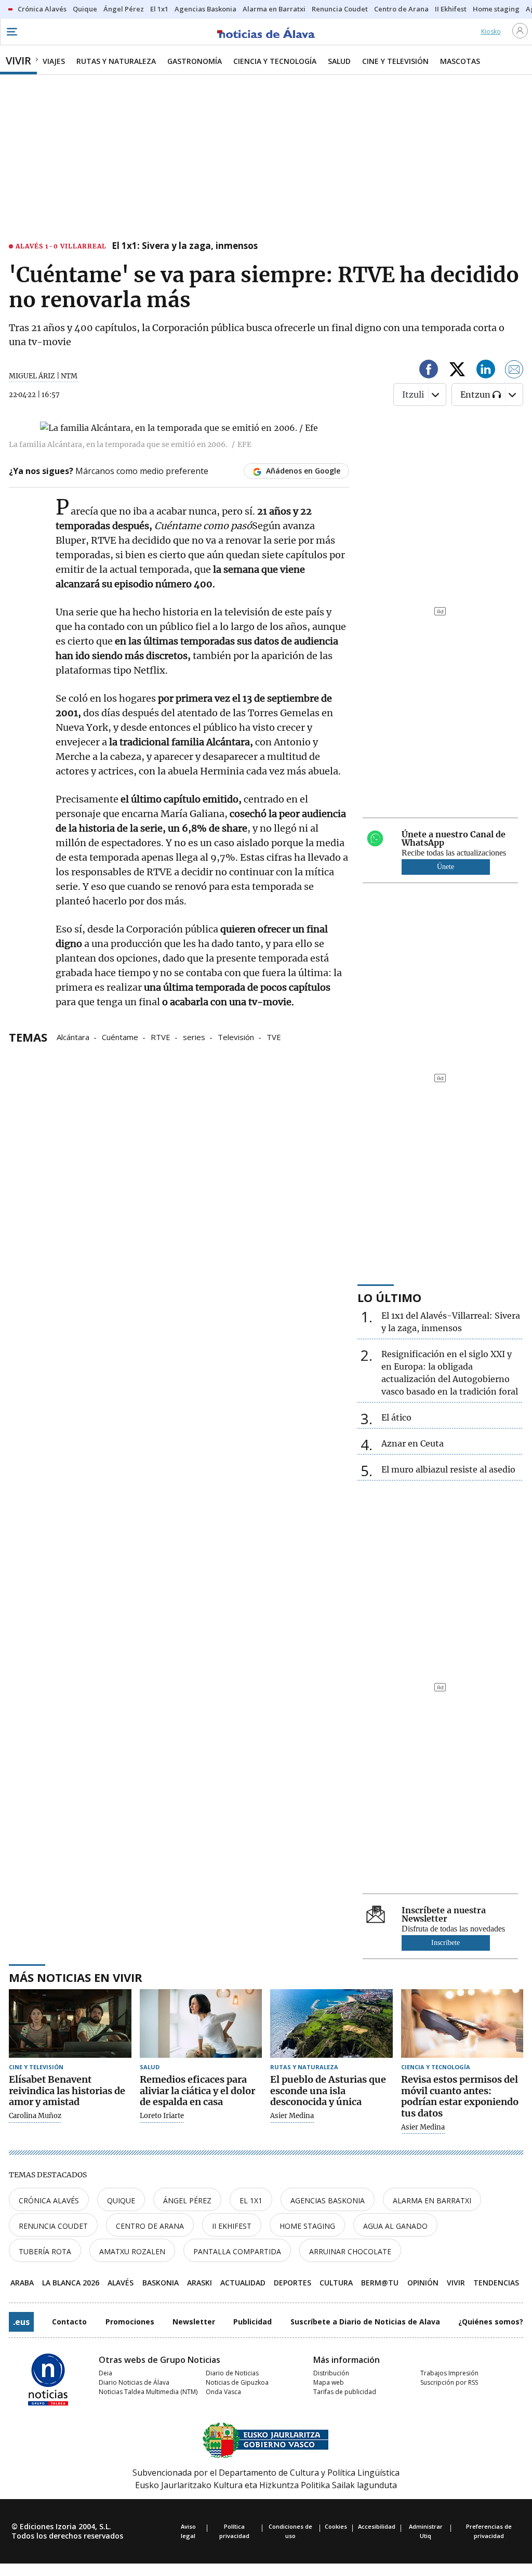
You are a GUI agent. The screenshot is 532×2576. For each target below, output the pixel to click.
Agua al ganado (395, 2226)
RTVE (161, 1036)
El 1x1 (251, 2200)
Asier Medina (292, 2116)
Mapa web (329, 2382)
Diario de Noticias (232, 2373)
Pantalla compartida (237, 2251)
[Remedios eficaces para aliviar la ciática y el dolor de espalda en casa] (201, 2024)
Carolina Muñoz (35, 2116)
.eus (21, 2322)
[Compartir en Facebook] (429, 371)
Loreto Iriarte (162, 2116)
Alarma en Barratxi (432, 2200)
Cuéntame (120, 1036)
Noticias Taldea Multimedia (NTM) (148, 2392)
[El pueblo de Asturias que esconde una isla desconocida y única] (331, 2024)
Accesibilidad (377, 2526)
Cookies (336, 2526)
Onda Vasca (223, 2392)
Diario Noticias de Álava (134, 2382)
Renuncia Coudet (53, 2226)
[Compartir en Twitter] (457, 371)
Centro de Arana (150, 2226)
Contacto (69, 2322)
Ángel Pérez (187, 2200)
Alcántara (73, 1036)
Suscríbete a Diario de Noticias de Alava (365, 2322)
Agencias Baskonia (328, 2200)
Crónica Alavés (49, 2200)
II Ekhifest (232, 2226)
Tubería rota (45, 2251)
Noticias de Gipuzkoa (237, 2382)
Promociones (130, 2322)
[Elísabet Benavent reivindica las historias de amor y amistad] (70, 2024)
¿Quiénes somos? (491, 2322)
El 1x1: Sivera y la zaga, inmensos (185, 246)
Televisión (236, 1036)
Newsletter (194, 2322)
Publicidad (252, 2322)
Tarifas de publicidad (345, 2392)
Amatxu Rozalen (132, 2251)
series (194, 1036)
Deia (105, 2373)
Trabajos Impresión (449, 2373)
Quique (121, 2200)
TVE (274, 1036)
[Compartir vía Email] (514, 371)
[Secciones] (11, 32)
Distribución (331, 2373)
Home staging (307, 2226)
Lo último (389, 1297)
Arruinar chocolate (350, 2251)
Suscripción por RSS (449, 2382)
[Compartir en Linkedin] (486, 371)
